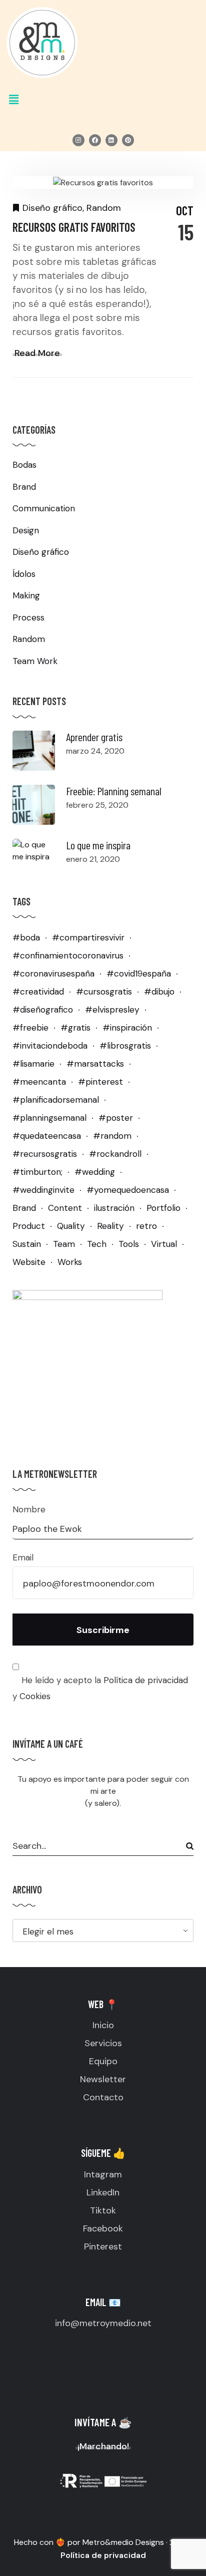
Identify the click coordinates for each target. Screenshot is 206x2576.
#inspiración (127, 1028)
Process (28, 617)
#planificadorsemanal (56, 1100)
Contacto (103, 2097)
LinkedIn (103, 2192)
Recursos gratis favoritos (74, 227)
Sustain (27, 1244)
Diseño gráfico (52, 208)
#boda (26, 937)
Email (23, 1557)
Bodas (24, 465)
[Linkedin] (111, 140)
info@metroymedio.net (103, 2323)
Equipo (103, 2061)
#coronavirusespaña (53, 974)
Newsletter (103, 2079)
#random (112, 1136)
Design (26, 530)
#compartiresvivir (88, 937)
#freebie (30, 1028)
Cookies (35, 1696)
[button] (103, 100)
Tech (97, 1244)
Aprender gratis (94, 737)
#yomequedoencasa (128, 1190)
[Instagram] (78, 140)
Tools (129, 1244)
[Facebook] (95, 140)
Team (64, 1244)
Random (104, 208)
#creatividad (38, 992)
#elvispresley (112, 1010)
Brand (24, 487)
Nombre (29, 1509)
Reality (110, 1226)
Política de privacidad (146, 1680)
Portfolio (163, 1208)
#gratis (75, 1028)
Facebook (103, 2228)
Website (29, 1262)
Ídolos (24, 574)
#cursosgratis (104, 992)
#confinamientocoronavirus (68, 955)
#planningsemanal (49, 1118)
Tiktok (103, 2210)
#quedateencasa (47, 1136)
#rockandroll (115, 1154)
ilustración (114, 1208)
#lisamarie (33, 1064)
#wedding (95, 1172)
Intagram (103, 2174)
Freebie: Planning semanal (114, 791)
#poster (116, 1118)
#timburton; (37, 1172)
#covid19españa (139, 974)
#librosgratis (125, 1046)
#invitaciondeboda (50, 1046)
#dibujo (159, 992)
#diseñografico (43, 1010)
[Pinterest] (128, 140)
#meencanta (39, 1082)
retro (146, 1226)
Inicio (103, 2025)
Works (70, 1262)
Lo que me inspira (98, 845)
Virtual (164, 1244)
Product (29, 1226)
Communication (44, 508)
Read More (37, 353)
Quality (71, 1226)
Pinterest (103, 2246)
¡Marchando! (103, 2446)
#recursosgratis (45, 1154)
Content (65, 1208)
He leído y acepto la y (100, 1688)
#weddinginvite (43, 1190)
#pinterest (100, 1082)
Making (26, 595)
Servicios (103, 2043)
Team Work (35, 661)
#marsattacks (95, 1064)
